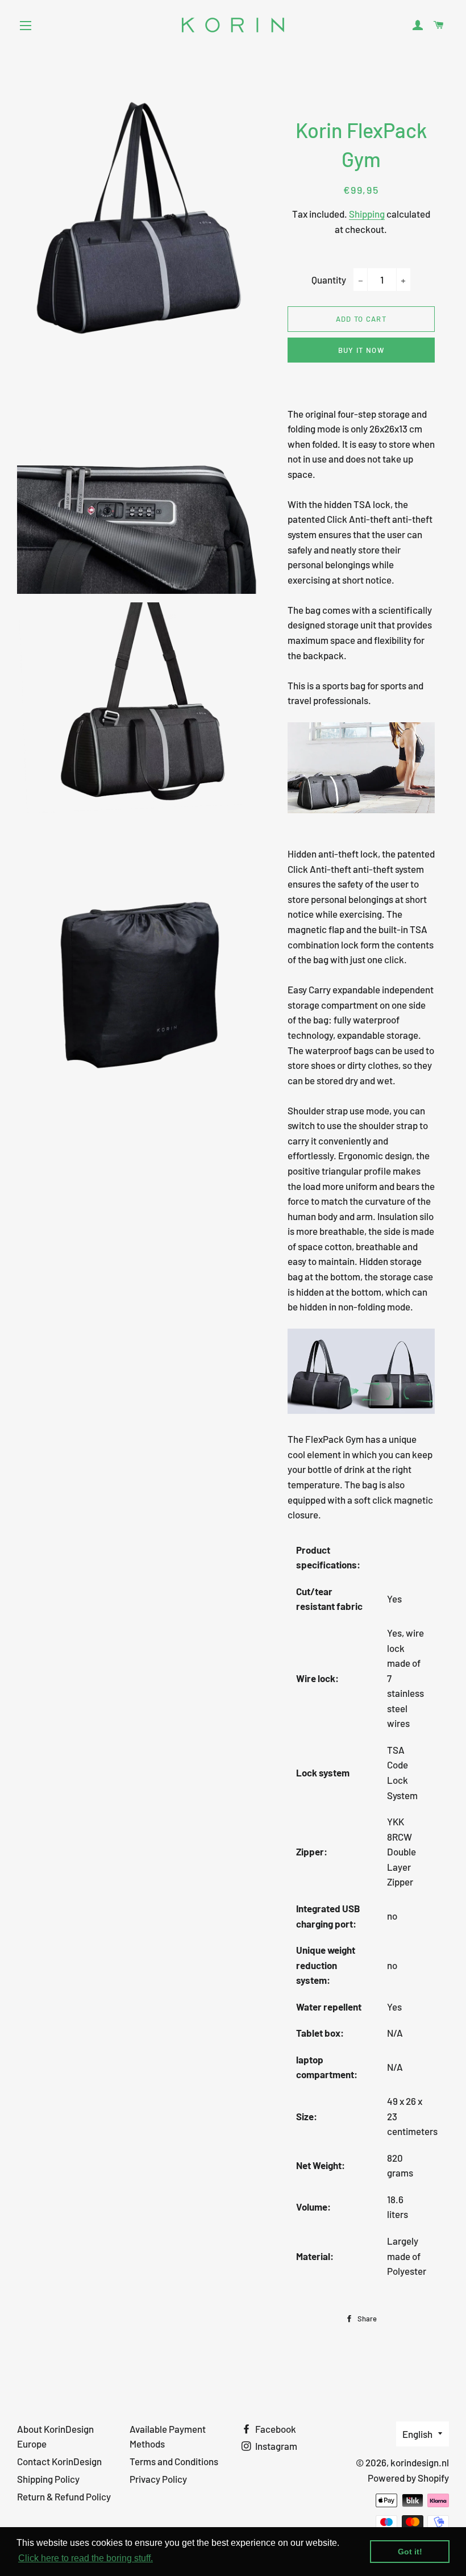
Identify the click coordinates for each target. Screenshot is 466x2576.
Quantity (329, 280)
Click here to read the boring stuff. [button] (86, 2558)
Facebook (275, 2429)
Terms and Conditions (174, 2461)
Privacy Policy (158, 2479)
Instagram (275, 2446)
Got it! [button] (410, 2552)
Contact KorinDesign (59, 2461)
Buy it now (361, 350)
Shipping (367, 214)
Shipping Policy (48, 2479)
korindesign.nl (420, 2462)
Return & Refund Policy (64, 2496)
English (417, 2434)
